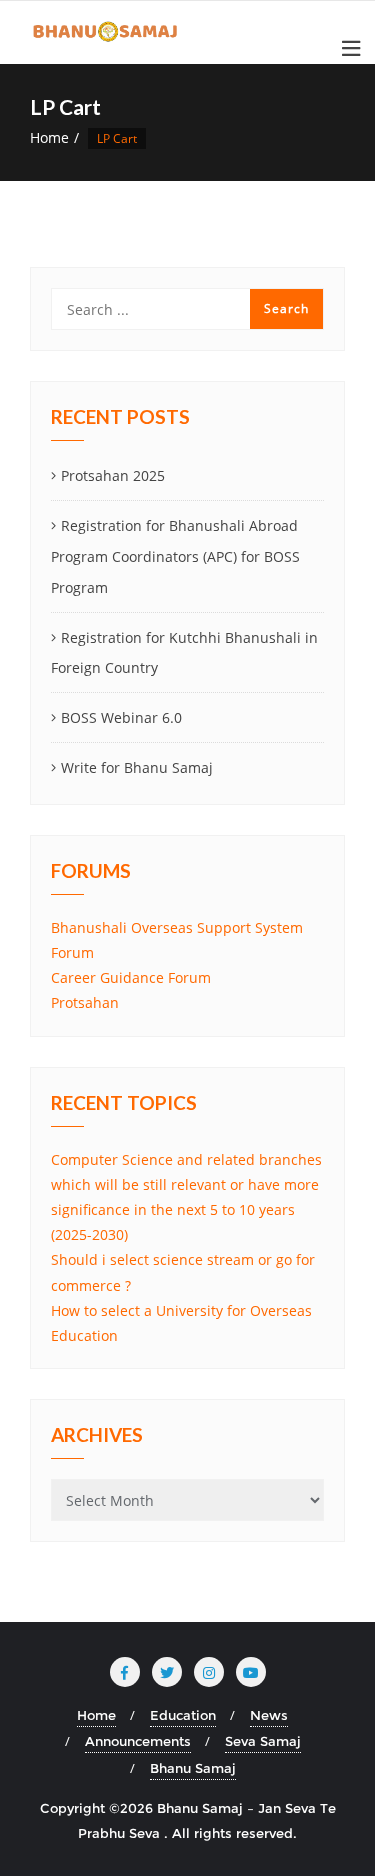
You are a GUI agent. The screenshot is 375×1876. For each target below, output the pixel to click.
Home (49, 137)
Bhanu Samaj (193, 1768)
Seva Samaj (263, 1741)
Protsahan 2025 (113, 475)
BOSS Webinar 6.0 (121, 717)
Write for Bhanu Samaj (137, 767)
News (269, 1715)
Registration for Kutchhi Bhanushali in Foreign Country (184, 653)
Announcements (138, 1741)
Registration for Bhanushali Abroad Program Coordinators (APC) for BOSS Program (175, 556)
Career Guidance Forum (131, 977)
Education (183, 1715)
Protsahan (85, 1002)
